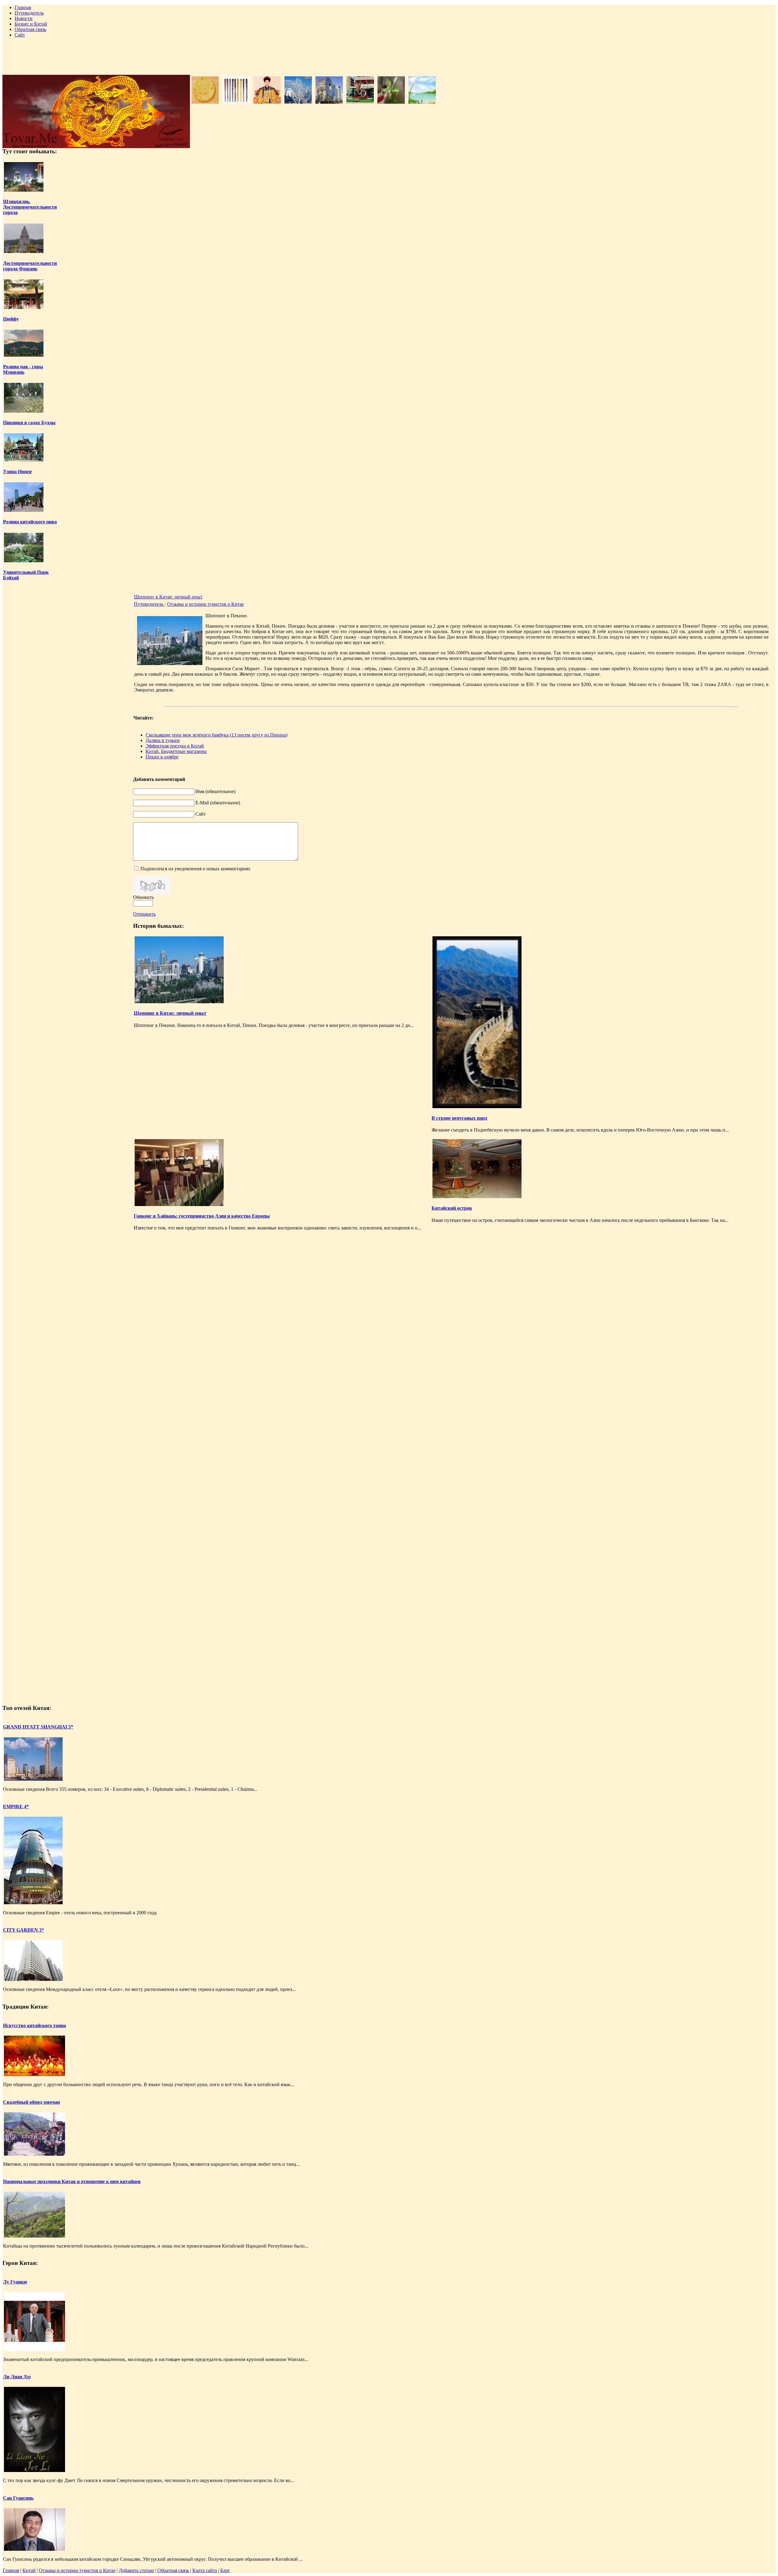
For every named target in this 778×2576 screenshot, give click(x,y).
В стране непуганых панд (459, 1118)
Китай (29, 2570)
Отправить (144, 914)
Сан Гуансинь (18, 2498)
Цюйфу (11, 319)
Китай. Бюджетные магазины (176, 751)
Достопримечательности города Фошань (30, 266)
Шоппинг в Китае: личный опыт (168, 597)
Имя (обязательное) (215, 791)
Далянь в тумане (163, 740)
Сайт (201, 814)
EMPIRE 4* (16, 1806)
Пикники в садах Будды (29, 423)
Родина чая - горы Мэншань (23, 369)
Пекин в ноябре (162, 757)
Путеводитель (149, 604)
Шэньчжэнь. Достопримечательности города (30, 207)
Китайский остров (452, 1208)
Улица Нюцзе (17, 472)
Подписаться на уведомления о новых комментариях (195, 869)
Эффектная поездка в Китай (175, 746)
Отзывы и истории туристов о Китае (205, 604)
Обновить (143, 897)
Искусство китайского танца (34, 2025)
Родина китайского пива (30, 522)
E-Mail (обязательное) (218, 803)
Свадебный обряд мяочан (31, 2102)
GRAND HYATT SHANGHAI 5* (38, 1727)
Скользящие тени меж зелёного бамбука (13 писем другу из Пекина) (217, 735)
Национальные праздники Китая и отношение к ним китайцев (72, 2181)
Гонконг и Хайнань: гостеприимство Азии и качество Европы (202, 1216)
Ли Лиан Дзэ (17, 2377)
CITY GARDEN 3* (24, 1930)
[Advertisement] (389, 56)
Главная (11, 2570)
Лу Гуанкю (15, 2282)
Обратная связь (173, 2570)
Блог (225, 2570)
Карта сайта (205, 2570)
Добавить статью (136, 2570)
